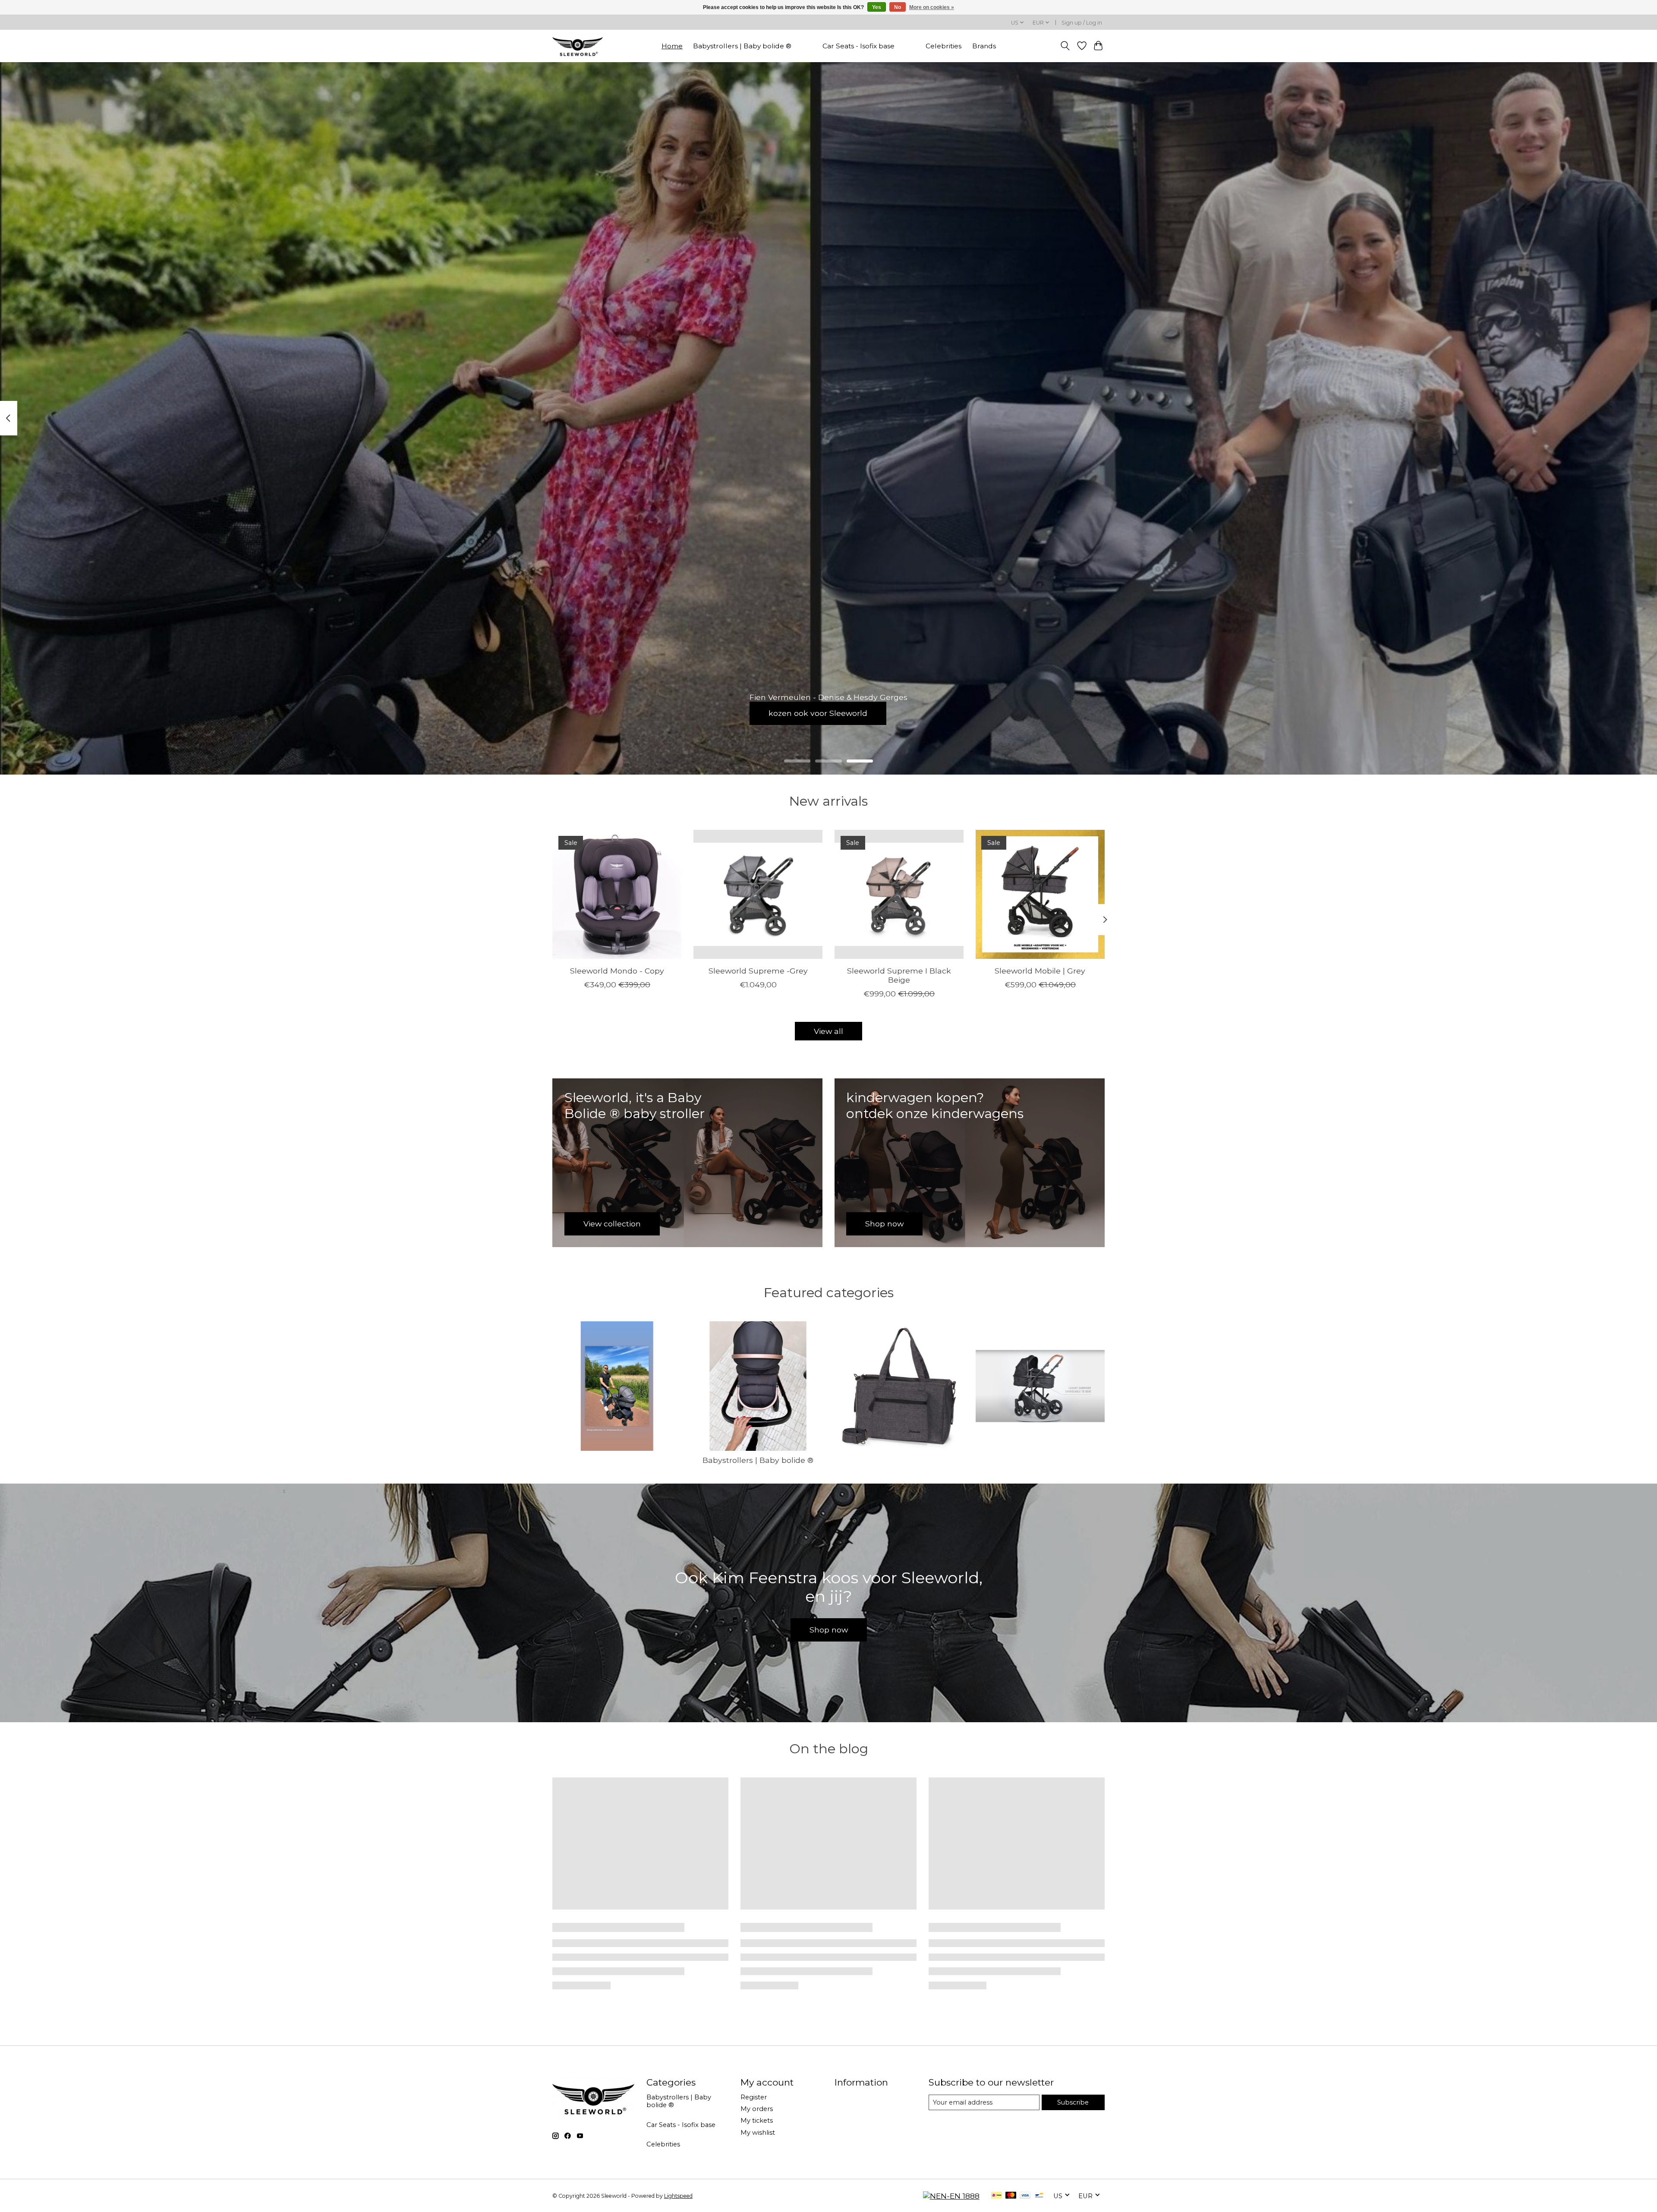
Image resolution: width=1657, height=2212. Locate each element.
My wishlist (758, 2133)
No (898, 7)
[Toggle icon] (1065, 46)
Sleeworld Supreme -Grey (758, 971)
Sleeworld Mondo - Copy (617, 971)
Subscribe (1073, 2102)
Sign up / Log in (1082, 23)
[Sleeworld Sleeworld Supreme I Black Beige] (899, 894)
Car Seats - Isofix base (858, 46)
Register (754, 2097)
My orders (757, 2109)
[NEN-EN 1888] (951, 2196)
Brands (984, 46)
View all (828, 1031)
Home (672, 46)
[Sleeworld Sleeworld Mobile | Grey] (1040, 894)
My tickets (757, 2121)
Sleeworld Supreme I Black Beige (899, 975)
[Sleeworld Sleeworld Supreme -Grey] (758, 894)
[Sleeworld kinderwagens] (578, 46)
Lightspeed (678, 2196)
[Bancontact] (1039, 2196)
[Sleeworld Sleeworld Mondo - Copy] (617, 894)
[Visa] (1025, 2196)
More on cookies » (932, 7)
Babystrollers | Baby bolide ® (742, 46)
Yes (877, 7)
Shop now (829, 1630)
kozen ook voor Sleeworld (818, 713)
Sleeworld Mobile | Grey (1040, 971)
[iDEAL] (997, 2196)
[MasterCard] (1011, 2196)
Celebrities (943, 46)
